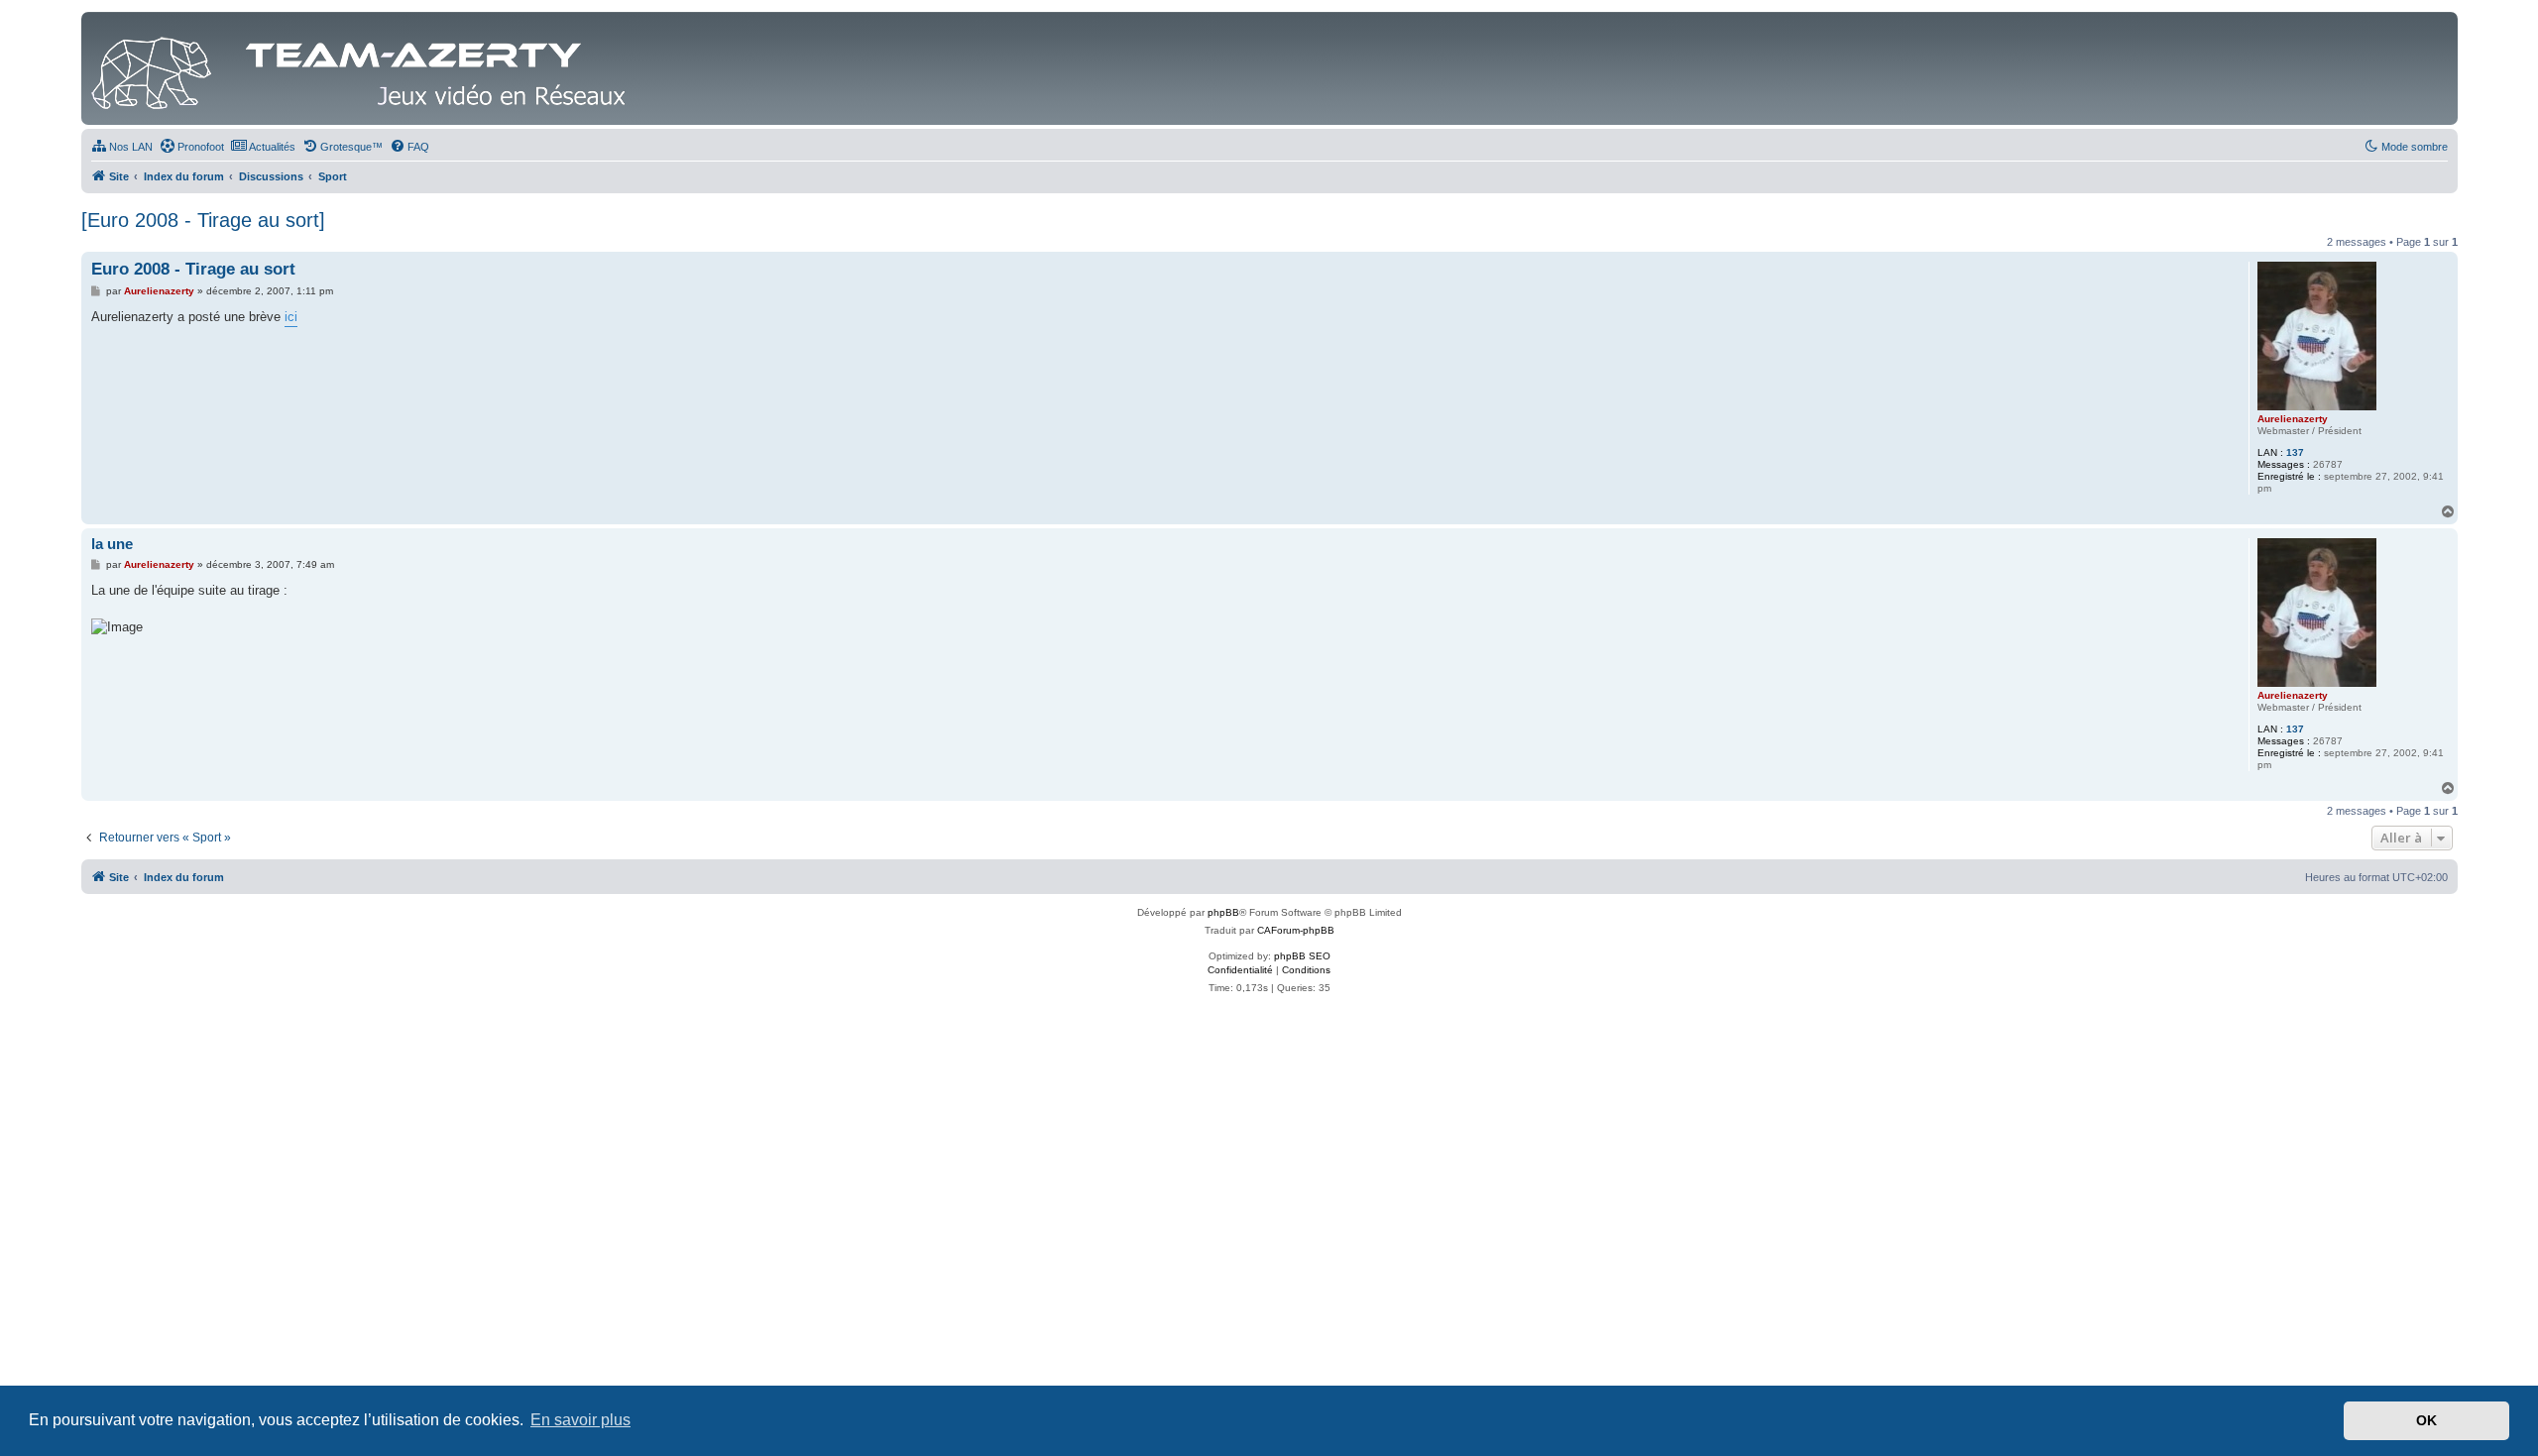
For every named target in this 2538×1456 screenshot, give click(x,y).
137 (2295, 452)
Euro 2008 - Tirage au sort (193, 269)
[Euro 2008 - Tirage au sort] (203, 220)
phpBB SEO (1302, 956)
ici (291, 317)
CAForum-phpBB (1296, 930)
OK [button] (2426, 1420)
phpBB (1223, 912)
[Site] (364, 68)
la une (112, 544)
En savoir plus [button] (580, 1420)
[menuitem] (122, 147)
